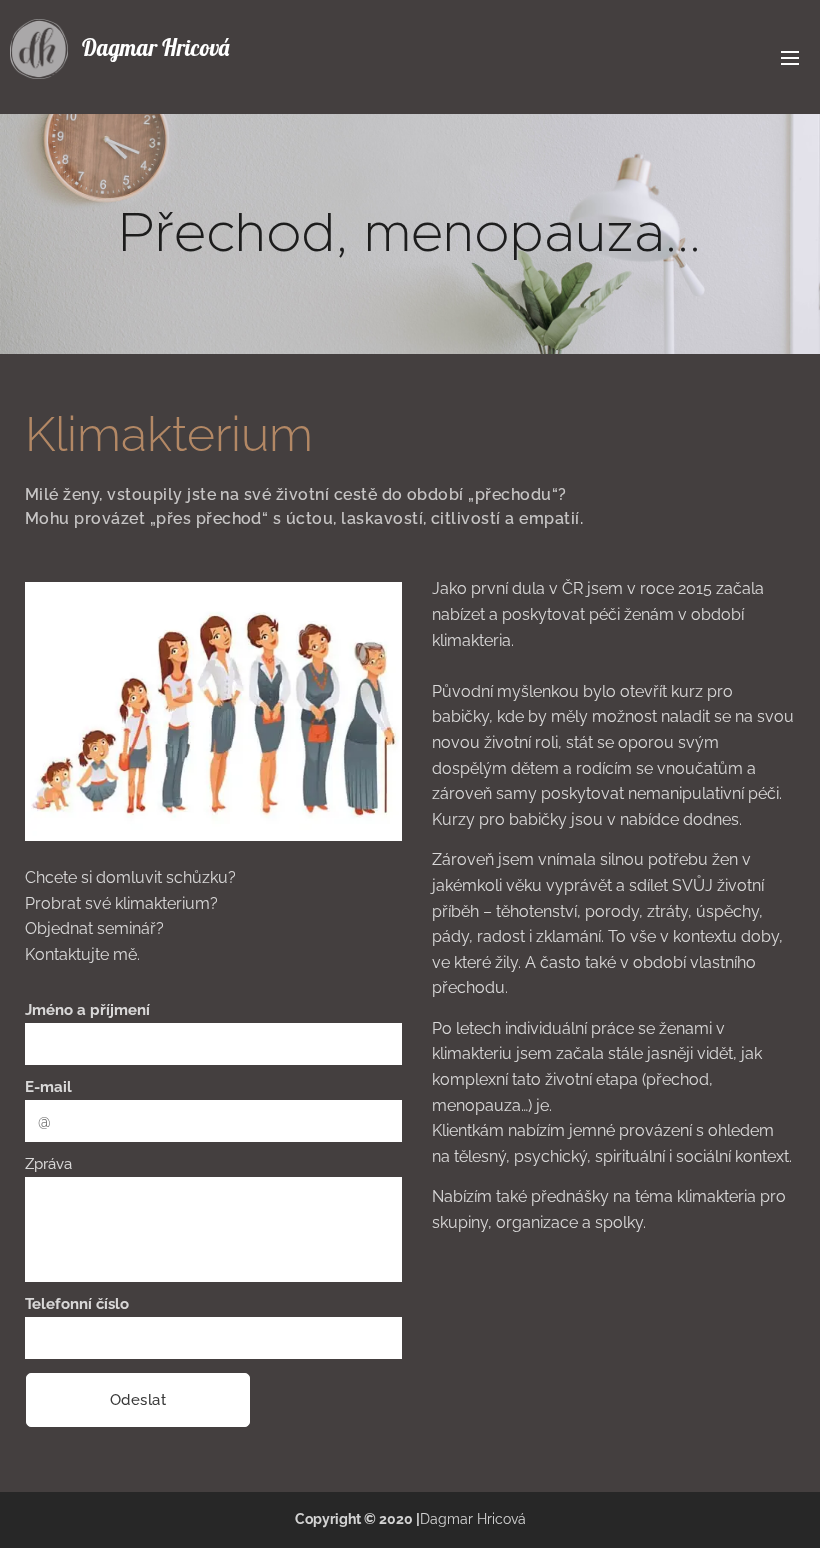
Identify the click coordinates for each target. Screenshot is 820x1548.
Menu (790, 57)
